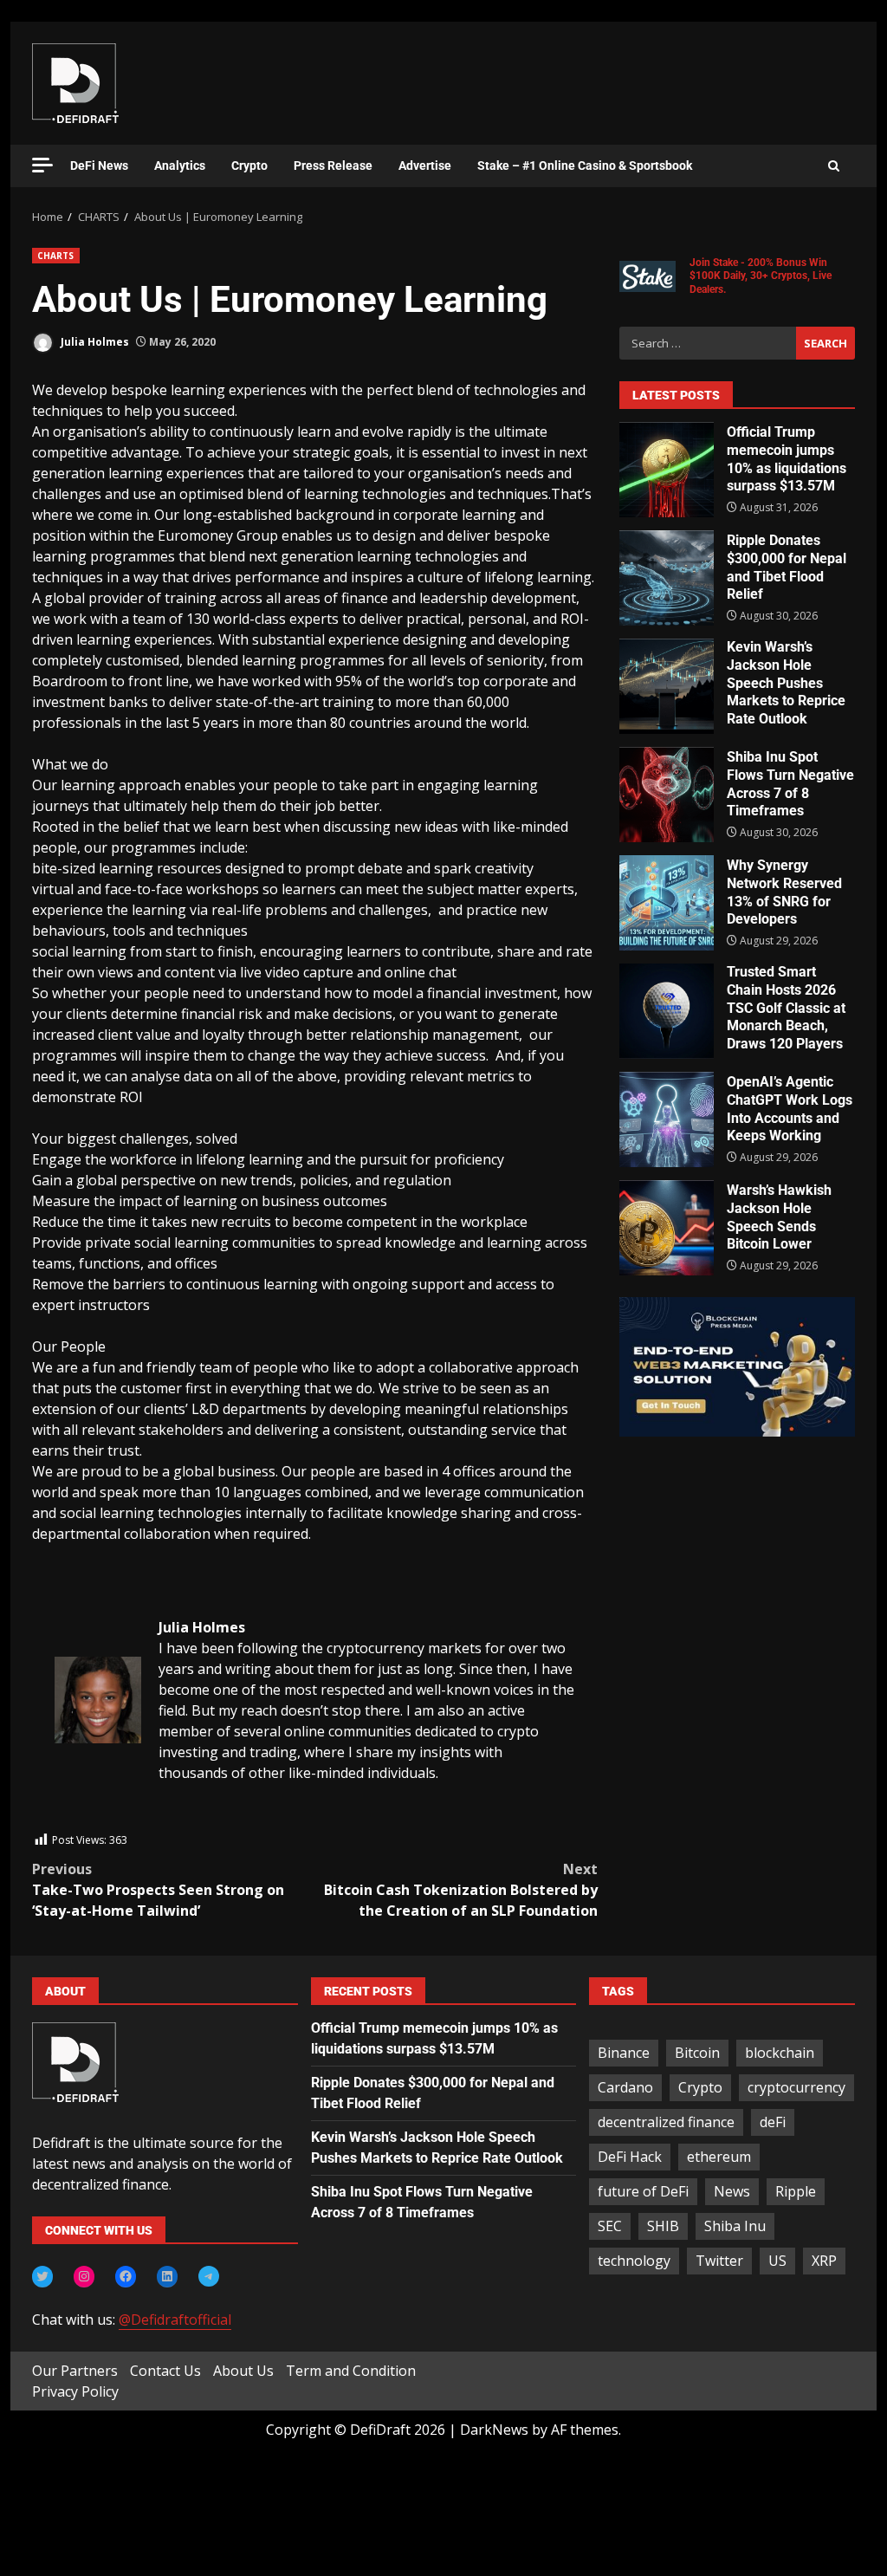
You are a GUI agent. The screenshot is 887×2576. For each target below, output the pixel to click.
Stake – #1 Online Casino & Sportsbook (585, 165)
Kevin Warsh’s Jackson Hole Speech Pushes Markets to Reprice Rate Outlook (667, 686)
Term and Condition (351, 2371)
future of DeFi (643, 2191)
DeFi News (99, 165)
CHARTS (56, 256)
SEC (610, 2226)
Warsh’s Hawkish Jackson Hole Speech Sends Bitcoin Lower (667, 1228)
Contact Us (165, 2371)
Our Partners (75, 2371)
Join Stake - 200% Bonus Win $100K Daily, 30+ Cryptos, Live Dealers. (761, 276)
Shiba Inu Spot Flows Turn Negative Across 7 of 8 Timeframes (667, 795)
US (777, 2261)
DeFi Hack (630, 2157)
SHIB (663, 2226)
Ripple (796, 2191)
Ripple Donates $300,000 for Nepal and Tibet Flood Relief (667, 578)
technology (634, 2261)
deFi (773, 2122)
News (732, 2191)
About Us (243, 2371)
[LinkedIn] (167, 2276)
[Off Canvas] (42, 165)
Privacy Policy (75, 2391)
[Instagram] (84, 2276)
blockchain (780, 2053)
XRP (824, 2261)
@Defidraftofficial (175, 2320)
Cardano (625, 2087)
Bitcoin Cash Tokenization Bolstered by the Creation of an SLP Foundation (460, 1890)
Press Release (333, 165)
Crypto (249, 165)
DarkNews (494, 2430)
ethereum (719, 2157)
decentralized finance (666, 2122)
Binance (624, 2053)
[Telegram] (209, 2276)
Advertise (425, 165)
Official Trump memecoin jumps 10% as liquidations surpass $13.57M (667, 470)
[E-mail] (64, 1820)
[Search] (834, 166)
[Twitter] (42, 2276)
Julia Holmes (94, 342)
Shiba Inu (735, 2226)
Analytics (180, 165)
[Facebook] (126, 2276)
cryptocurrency (796, 2087)
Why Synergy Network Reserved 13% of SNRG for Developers (667, 903)
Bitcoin (697, 2053)
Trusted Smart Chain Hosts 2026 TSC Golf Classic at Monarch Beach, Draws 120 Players (667, 1011)
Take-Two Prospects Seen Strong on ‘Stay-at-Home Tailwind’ (158, 1890)
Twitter (719, 2261)
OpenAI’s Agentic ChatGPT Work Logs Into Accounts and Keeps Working (667, 1119)
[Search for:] (708, 343)
